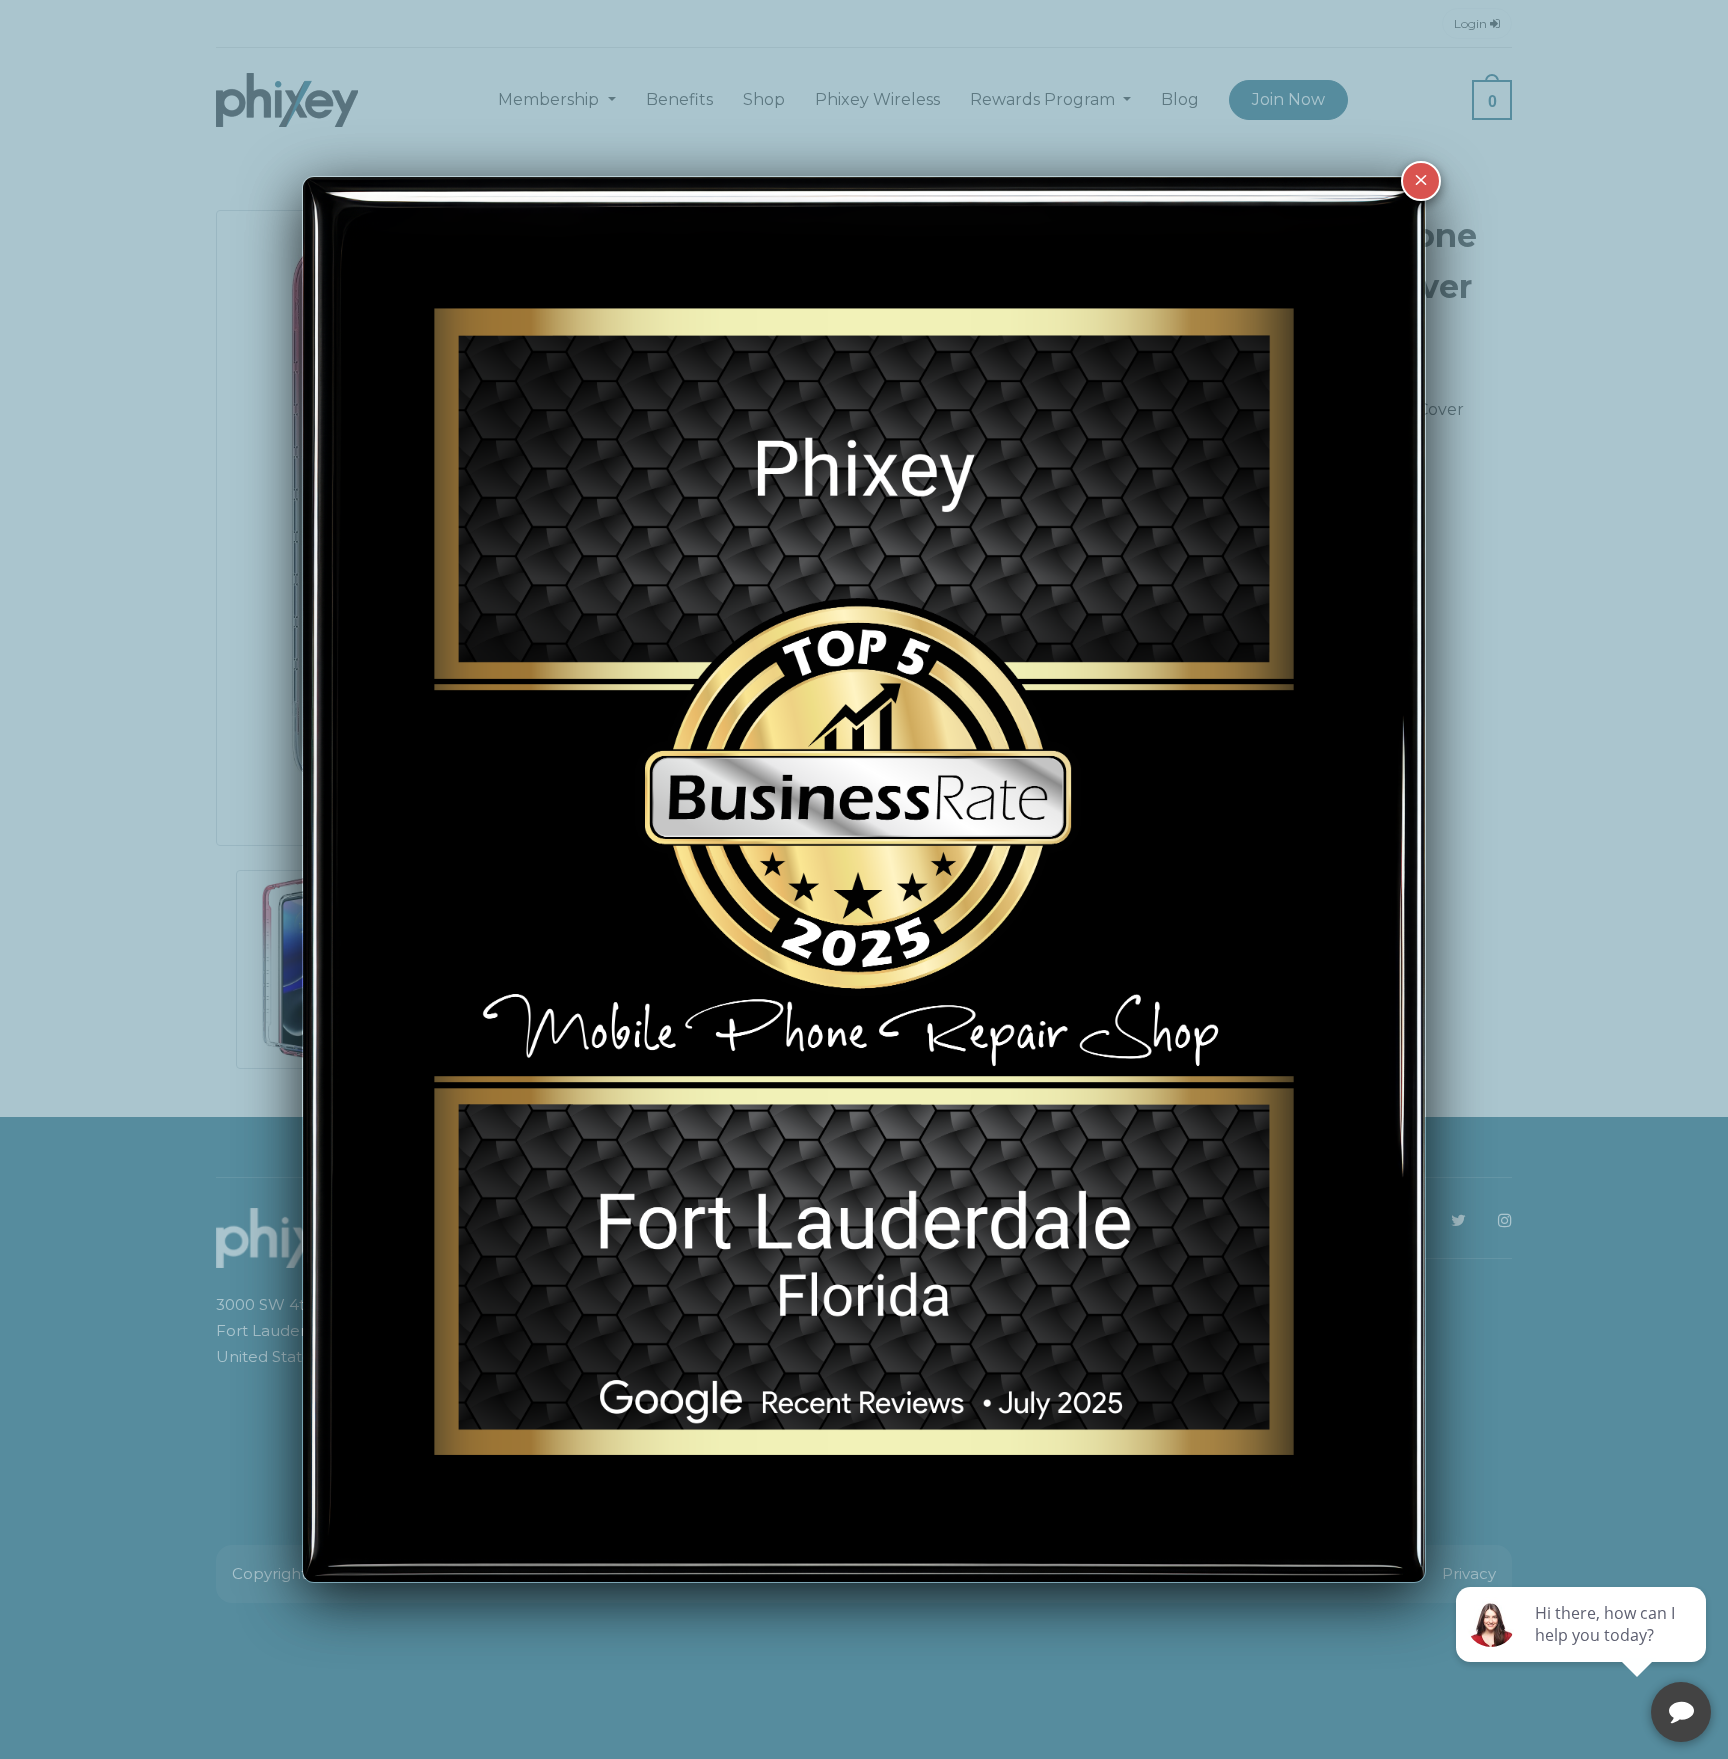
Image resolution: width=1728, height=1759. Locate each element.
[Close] (1421, 181)
